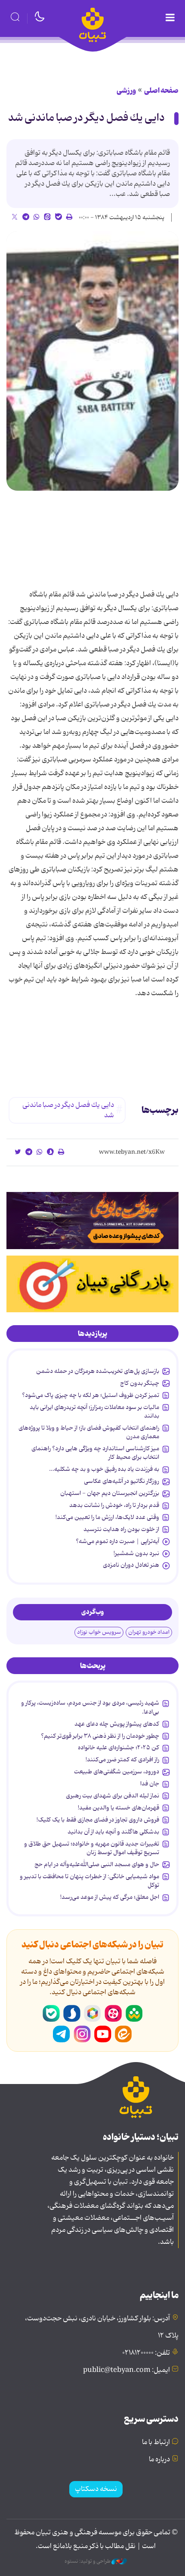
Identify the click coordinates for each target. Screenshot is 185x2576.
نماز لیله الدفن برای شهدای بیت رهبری (113, 1796)
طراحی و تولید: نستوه (88, 2561)
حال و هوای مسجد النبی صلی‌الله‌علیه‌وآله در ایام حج (97, 1864)
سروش (72, 2014)
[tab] (92, 1334)
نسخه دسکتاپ (96, 2489)
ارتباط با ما (156, 2442)
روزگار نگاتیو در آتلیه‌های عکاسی (122, 1481)
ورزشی (126, 91)
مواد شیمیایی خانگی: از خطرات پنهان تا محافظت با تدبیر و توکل (89, 1881)
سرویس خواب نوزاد (99, 1632)
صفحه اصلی (161, 91)
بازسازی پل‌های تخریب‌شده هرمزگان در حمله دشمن (98, 1371)
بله (51, 2014)
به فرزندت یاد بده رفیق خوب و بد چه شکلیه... (104, 1469)
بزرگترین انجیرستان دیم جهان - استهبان (110, 1493)
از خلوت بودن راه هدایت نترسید (121, 1529)
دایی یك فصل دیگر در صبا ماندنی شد (86, 118)
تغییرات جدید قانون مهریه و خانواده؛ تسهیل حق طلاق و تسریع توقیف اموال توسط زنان (92, 1848)
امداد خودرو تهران (149, 1632)
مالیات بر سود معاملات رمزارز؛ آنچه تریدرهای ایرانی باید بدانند (94, 1412)
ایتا (123, 2034)
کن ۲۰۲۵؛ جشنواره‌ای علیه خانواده (119, 1748)
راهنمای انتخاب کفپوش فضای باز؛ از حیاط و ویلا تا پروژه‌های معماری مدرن (89, 1432)
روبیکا (92, 2014)
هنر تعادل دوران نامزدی (131, 1565)
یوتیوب (103, 2034)
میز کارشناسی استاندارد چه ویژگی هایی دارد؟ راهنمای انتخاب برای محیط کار (95, 1453)
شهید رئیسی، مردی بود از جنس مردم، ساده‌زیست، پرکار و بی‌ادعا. (90, 1707)
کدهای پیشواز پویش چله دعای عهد (117, 1724)
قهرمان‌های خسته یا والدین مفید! (119, 1808)
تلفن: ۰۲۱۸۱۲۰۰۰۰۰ (146, 2353)
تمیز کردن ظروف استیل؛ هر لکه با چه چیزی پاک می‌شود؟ (91, 1395)
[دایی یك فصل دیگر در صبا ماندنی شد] (92, 361)
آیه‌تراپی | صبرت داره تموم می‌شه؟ (117, 1541)
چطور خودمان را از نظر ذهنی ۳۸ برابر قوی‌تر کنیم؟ (100, 1736)
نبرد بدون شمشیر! (136, 1553)
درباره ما (159, 2460)
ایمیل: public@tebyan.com (126, 2370)
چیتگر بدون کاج (140, 1383)
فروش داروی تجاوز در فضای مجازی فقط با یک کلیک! (98, 1820)
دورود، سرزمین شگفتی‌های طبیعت (117, 1772)
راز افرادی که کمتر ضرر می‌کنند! (122, 1760)
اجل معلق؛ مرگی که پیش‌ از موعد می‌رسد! (110, 1897)
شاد (134, 2014)
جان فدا (150, 1784)
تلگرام (62, 2034)
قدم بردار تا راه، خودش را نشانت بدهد (114, 1505)
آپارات (113, 2014)
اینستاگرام (82, 2034)
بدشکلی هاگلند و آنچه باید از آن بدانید (113, 1832)
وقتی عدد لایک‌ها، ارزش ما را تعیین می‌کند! (107, 1517)
